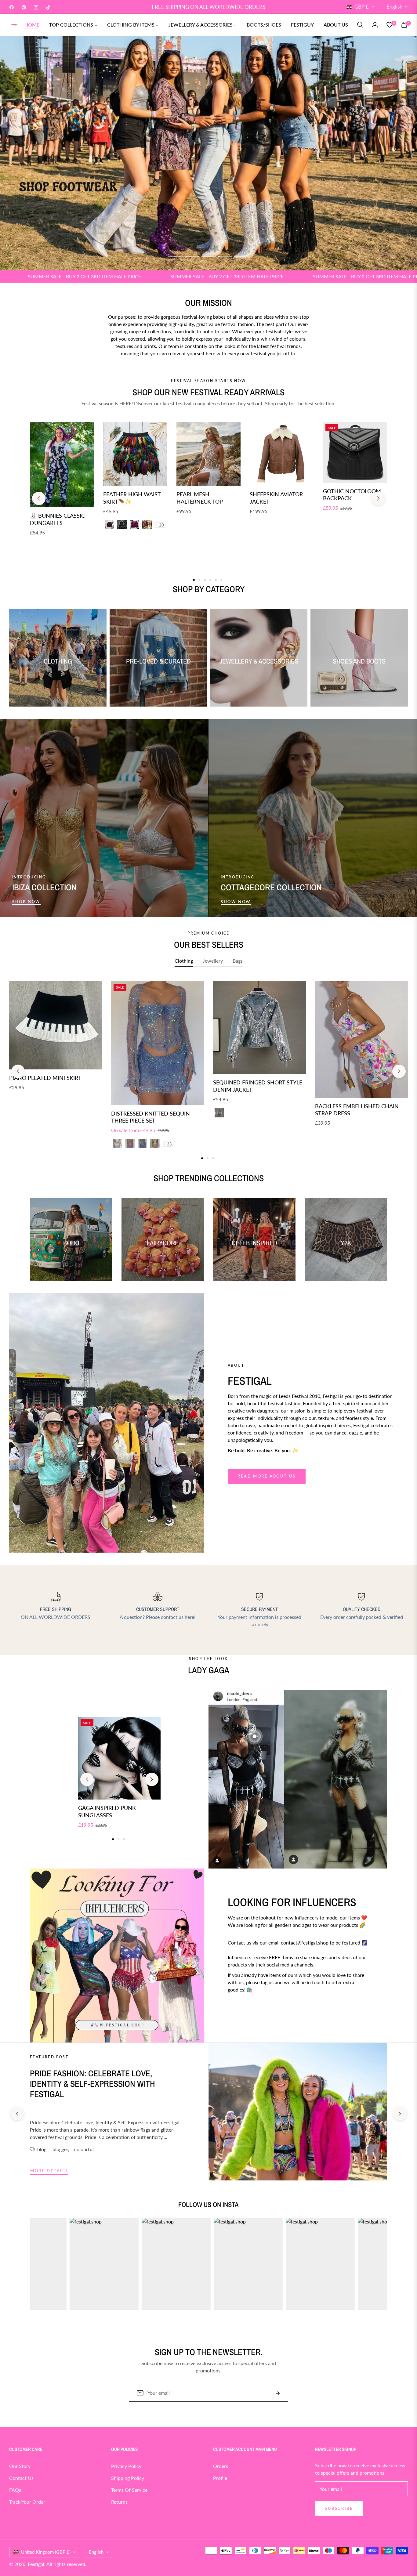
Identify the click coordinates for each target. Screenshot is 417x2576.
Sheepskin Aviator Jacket (276, 498)
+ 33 (168, 1144)
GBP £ (362, 7)
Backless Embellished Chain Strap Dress (357, 1110)
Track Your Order (27, 2502)
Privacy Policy (126, 2466)
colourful (84, 2149)
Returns (119, 2502)
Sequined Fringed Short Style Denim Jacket (258, 1086)
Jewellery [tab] (213, 961)
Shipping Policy (128, 2478)
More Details (49, 2171)
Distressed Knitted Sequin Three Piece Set (150, 1117)
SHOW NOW (236, 902)
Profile (220, 2478)
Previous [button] (39, 498)
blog (42, 2149)
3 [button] (209, 256)
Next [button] (378, 498)
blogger (60, 2149)
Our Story (20, 2466)
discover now (248, 2012)
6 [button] (221, 580)
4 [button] (225, 256)
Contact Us (21, 2478)
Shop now (26, 902)
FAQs (15, 2490)
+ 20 (160, 525)
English (394, 7)
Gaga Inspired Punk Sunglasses (107, 1811)
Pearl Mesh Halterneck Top (200, 498)
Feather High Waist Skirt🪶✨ (132, 498)
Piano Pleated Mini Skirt (45, 1078)
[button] (360, 25)
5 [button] (241, 256)
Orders (221, 2466)
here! (190, 1617)
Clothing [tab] (184, 961)
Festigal (36, 2564)
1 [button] (176, 256)
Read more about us (267, 1476)
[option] (56, 1043)
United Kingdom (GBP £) (46, 2552)
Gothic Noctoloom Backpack (352, 495)
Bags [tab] (238, 961)
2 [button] (192, 256)
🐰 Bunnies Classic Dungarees (57, 519)
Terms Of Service (129, 2490)
